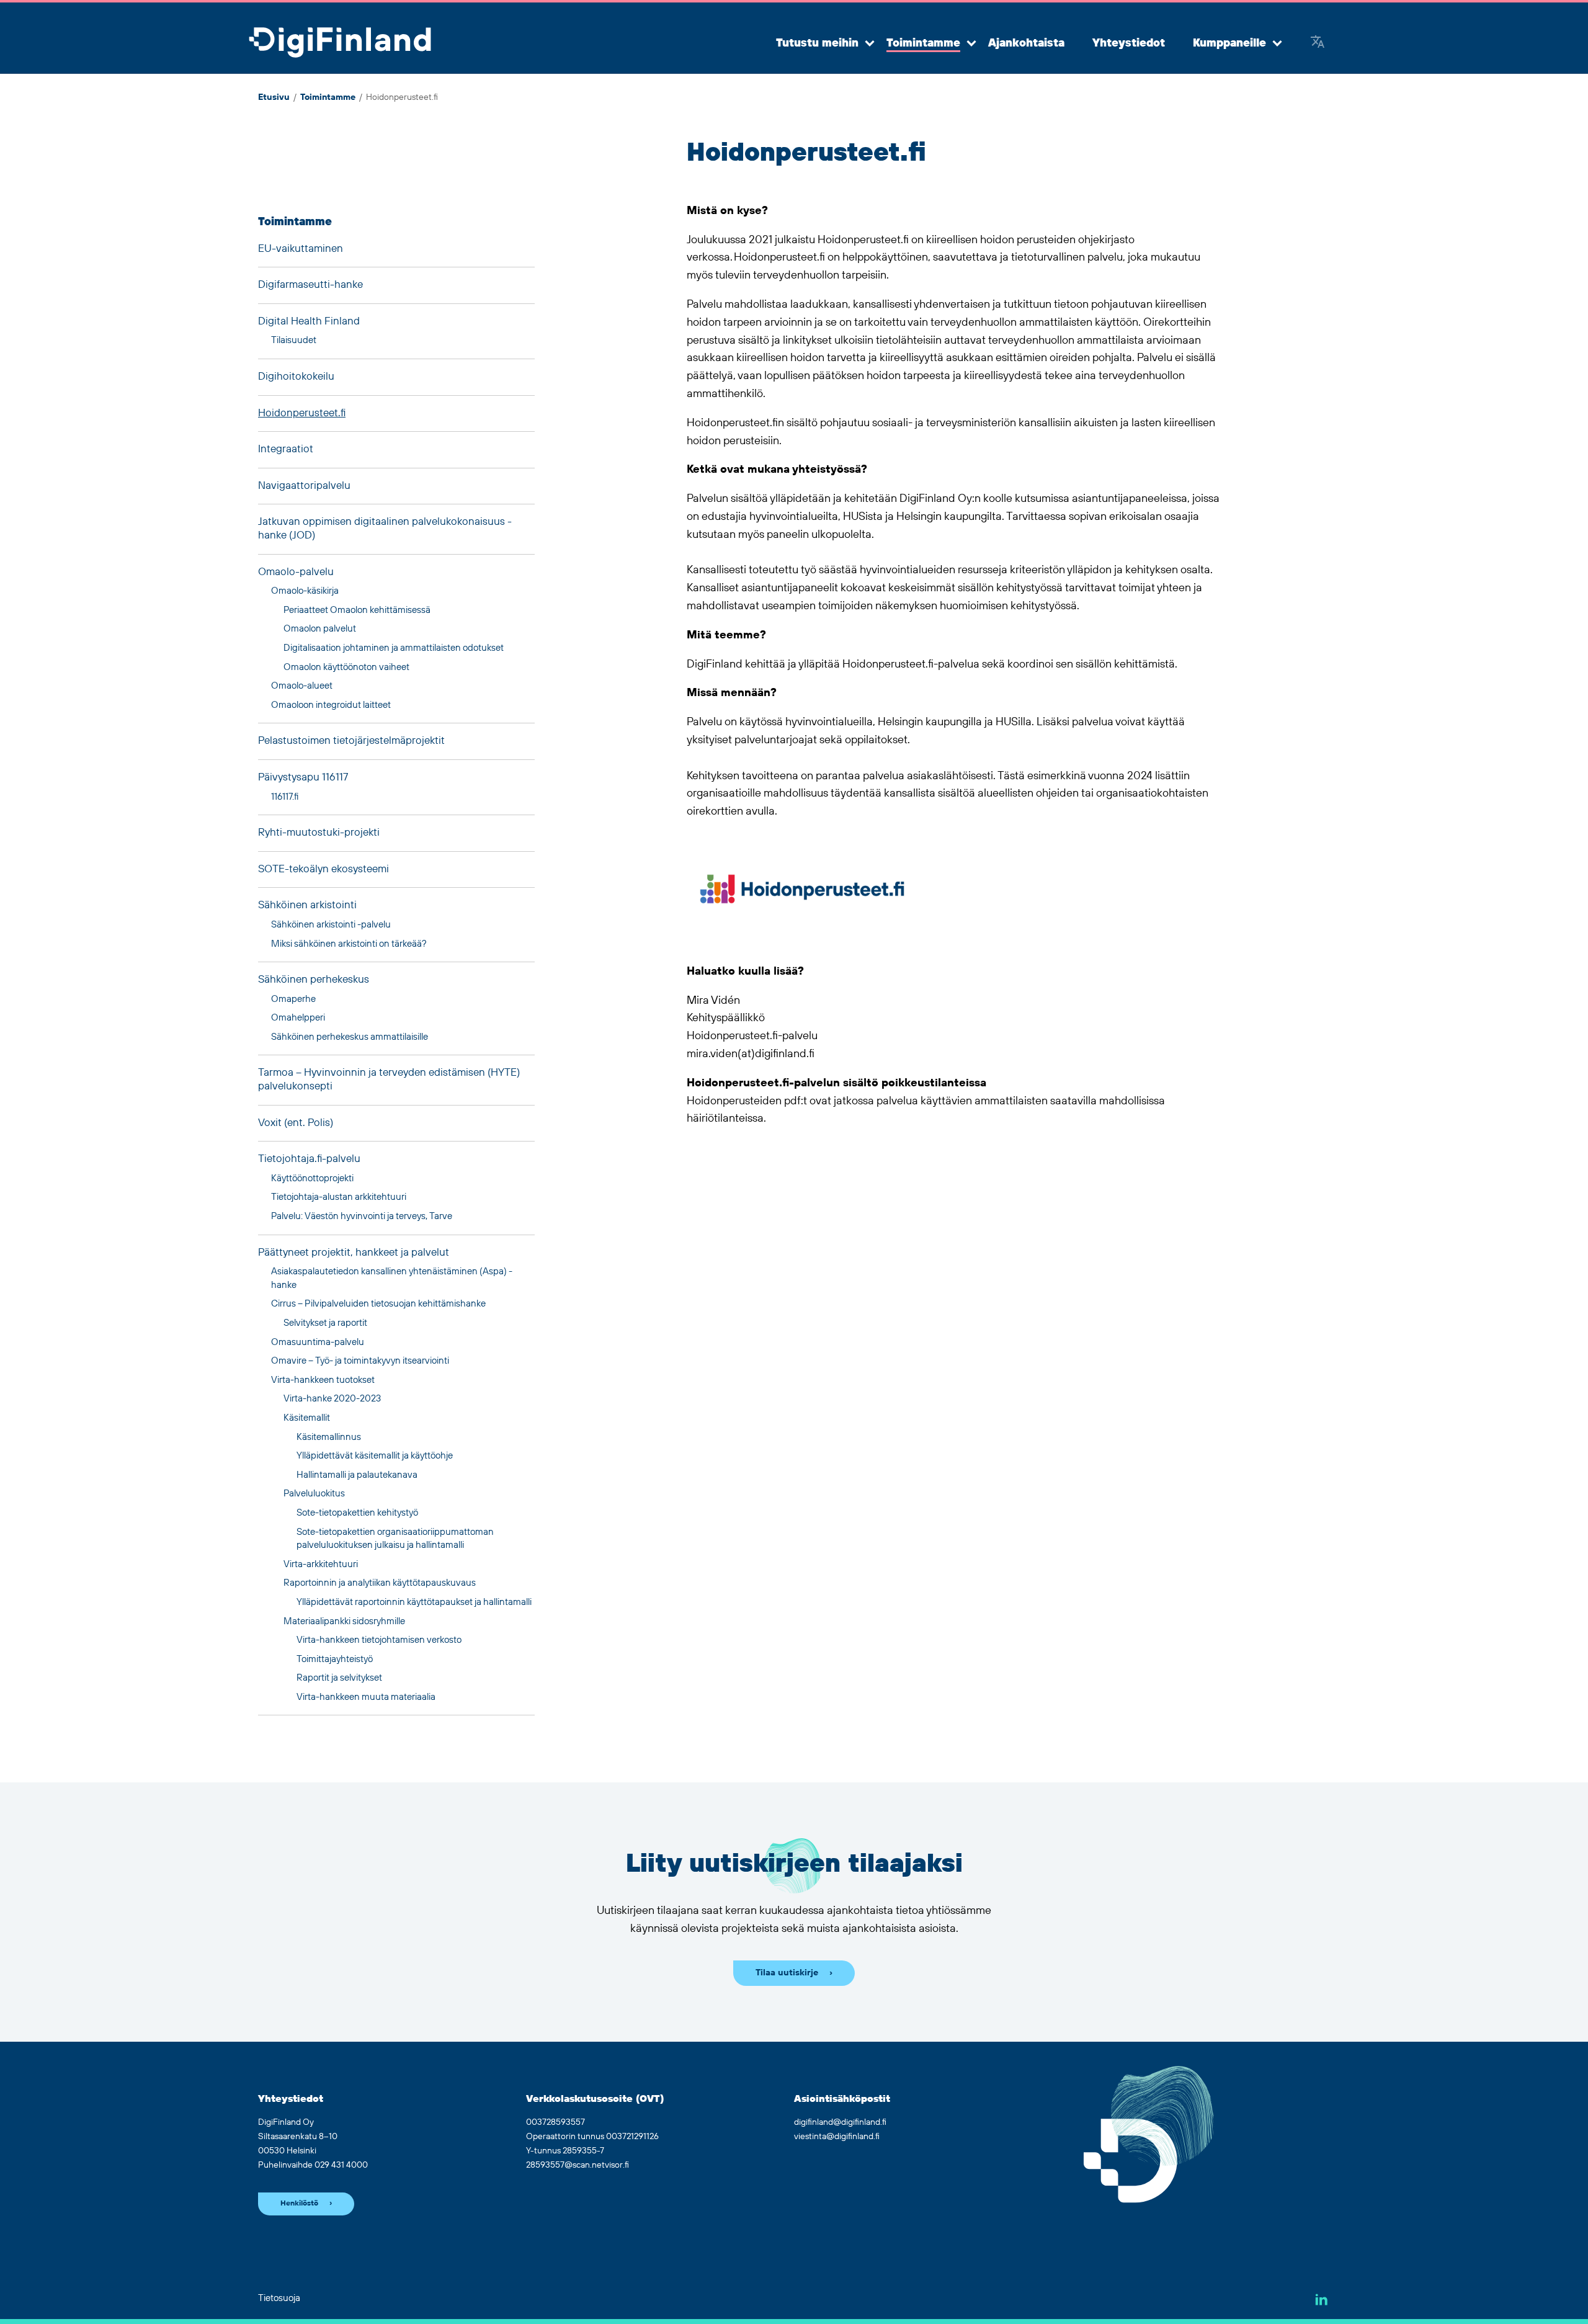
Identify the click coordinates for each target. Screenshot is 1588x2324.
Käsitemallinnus (329, 1437)
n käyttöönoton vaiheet (346, 667)
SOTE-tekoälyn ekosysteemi (323, 869)
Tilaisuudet (294, 340)
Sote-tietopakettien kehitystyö (357, 1513)
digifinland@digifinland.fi (840, 2122)
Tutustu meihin (817, 43)
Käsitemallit (307, 1418)
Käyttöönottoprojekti (312, 1178)
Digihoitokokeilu (296, 377)
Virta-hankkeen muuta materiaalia (366, 1697)
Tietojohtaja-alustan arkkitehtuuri (339, 1197)
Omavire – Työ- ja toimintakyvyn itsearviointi (360, 1361)
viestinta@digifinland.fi (837, 2137)
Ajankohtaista (1026, 43)
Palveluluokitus (314, 1494)
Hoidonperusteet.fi (302, 413)
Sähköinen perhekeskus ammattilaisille (350, 1037)
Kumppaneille (1229, 43)
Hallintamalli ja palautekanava (357, 1475)
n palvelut (320, 629)
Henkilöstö (299, 2203)
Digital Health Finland (309, 321)
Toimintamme (923, 43)
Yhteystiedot (1129, 43)
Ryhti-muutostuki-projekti (319, 833)
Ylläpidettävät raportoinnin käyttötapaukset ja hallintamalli (414, 1602)
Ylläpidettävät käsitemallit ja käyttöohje (375, 1456)
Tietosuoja (279, 2298)
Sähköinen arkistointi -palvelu (331, 925)
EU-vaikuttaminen (301, 249)
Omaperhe (293, 999)
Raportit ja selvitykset (339, 1678)
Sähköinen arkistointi (307, 905)
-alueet (302, 686)
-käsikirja (305, 591)
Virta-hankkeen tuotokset (323, 1380)
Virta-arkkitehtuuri (321, 1564)
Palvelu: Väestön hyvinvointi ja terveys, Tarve (362, 1216)
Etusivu (274, 97)
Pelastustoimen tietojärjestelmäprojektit (351, 741)
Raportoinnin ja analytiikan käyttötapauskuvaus (380, 1583)
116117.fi (285, 797)
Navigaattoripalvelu (304, 486)
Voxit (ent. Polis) (296, 1123)
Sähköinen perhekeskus (314, 980)
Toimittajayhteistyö (335, 1659)
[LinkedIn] (1322, 2299)
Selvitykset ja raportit (325, 1323)
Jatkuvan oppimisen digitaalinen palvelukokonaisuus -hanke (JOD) (385, 529)
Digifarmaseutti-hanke (310, 285)
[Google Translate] (1318, 43)
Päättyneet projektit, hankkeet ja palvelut (354, 1253)
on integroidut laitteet (331, 705)
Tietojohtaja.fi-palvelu (309, 1159)
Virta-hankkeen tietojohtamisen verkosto (379, 1640)
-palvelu (296, 572)
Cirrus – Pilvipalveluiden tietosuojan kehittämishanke (378, 1304)
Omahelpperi (298, 1018)
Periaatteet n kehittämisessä (357, 610)
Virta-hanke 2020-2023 (332, 1399)
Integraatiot (286, 449)
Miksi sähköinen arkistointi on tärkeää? (349, 944)
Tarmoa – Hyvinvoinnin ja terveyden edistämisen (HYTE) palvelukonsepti (389, 1079)
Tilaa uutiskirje (787, 1973)
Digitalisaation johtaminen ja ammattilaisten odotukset (394, 648)
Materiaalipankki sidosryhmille (344, 1621)
